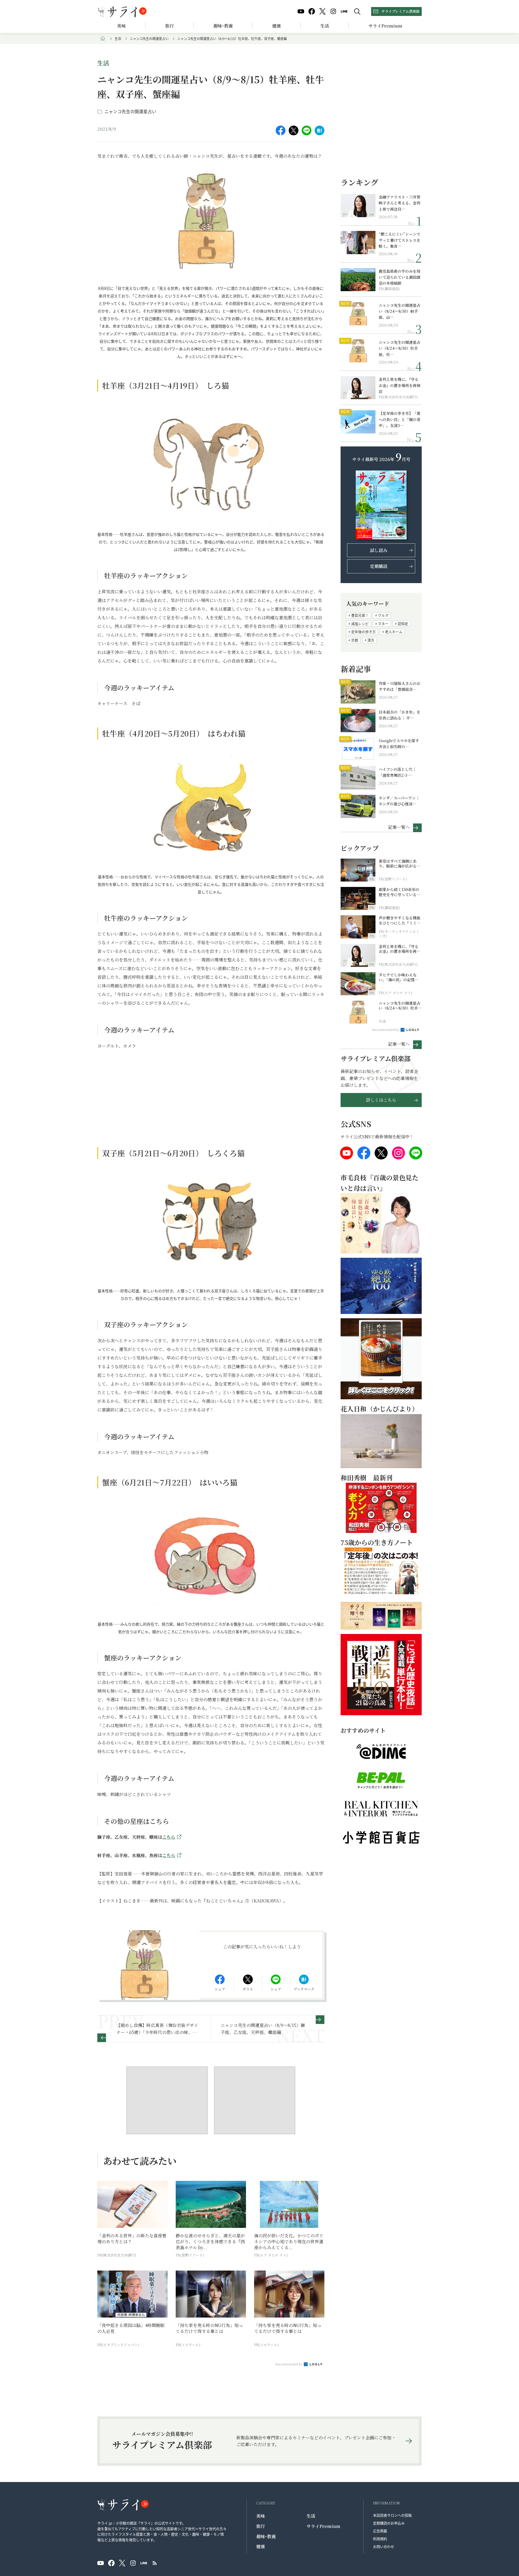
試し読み (379, 550)
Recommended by (289, 2364)
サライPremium (323, 2526)
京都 (355, 640)
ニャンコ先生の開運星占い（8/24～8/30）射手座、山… (400, 311)
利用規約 (380, 2539)
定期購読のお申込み (389, 2523)
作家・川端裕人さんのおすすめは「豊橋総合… (400, 686)
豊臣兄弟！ (360, 615)
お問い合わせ (384, 2546)
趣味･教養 (223, 26)
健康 (277, 26)
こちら (169, 1837)
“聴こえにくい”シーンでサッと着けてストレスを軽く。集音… (400, 240)
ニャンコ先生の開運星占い (149, 38)
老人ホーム (394, 632)
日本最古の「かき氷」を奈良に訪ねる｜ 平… (400, 715)
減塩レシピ (360, 623)
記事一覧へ (399, 827)
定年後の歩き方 (363, 632)
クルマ (383, 615)
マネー (383, 623)
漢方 (371, 640)
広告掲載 (380, 2531)
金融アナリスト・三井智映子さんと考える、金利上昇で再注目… (400, 203)
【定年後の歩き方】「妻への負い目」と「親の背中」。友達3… (400, 419)
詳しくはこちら (381, 1100)
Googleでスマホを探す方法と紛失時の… (399, 744)
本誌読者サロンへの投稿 (392, 2515)
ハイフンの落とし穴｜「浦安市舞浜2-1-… (397, 772)
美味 (121, 26)
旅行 (169, 26)
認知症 (403, 623)
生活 (325, 26)
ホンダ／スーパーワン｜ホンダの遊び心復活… (399, 801)
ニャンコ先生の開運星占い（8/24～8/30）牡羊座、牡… (400, 348)
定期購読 (379, 566)
